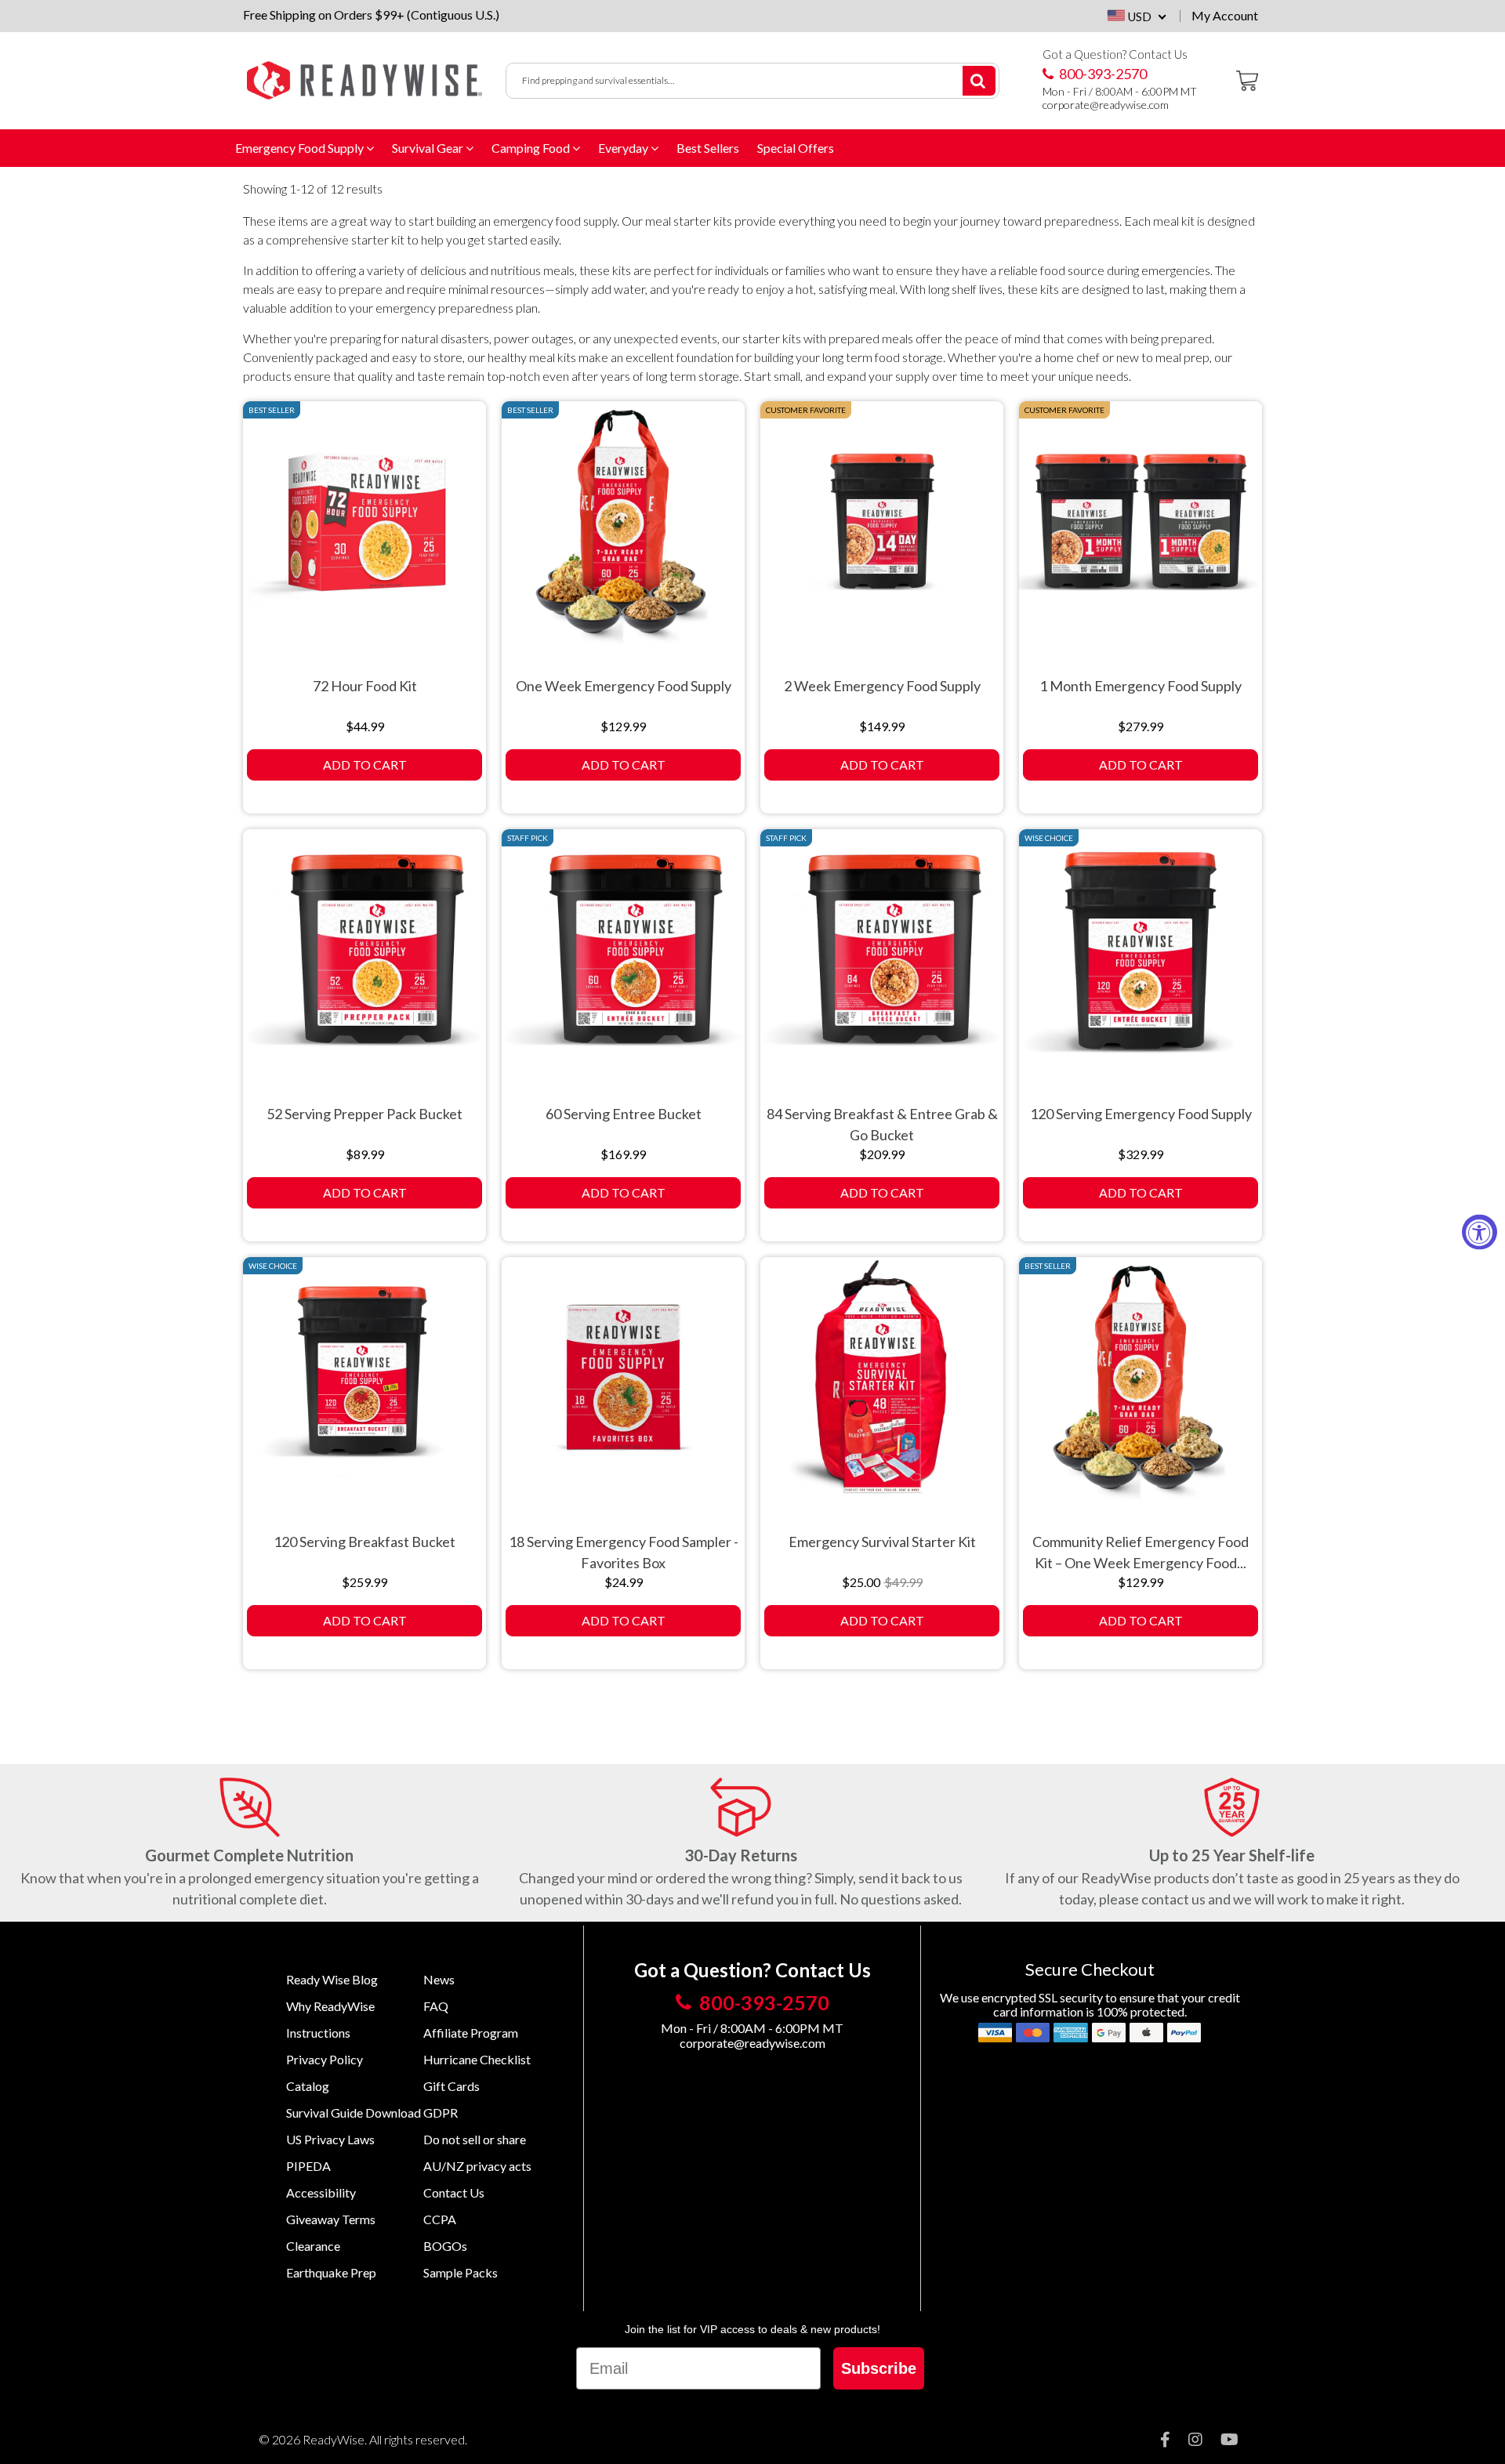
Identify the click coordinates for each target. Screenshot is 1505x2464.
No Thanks (894, 1352)
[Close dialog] (1009, 1070)
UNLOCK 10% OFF (894, 1314)
